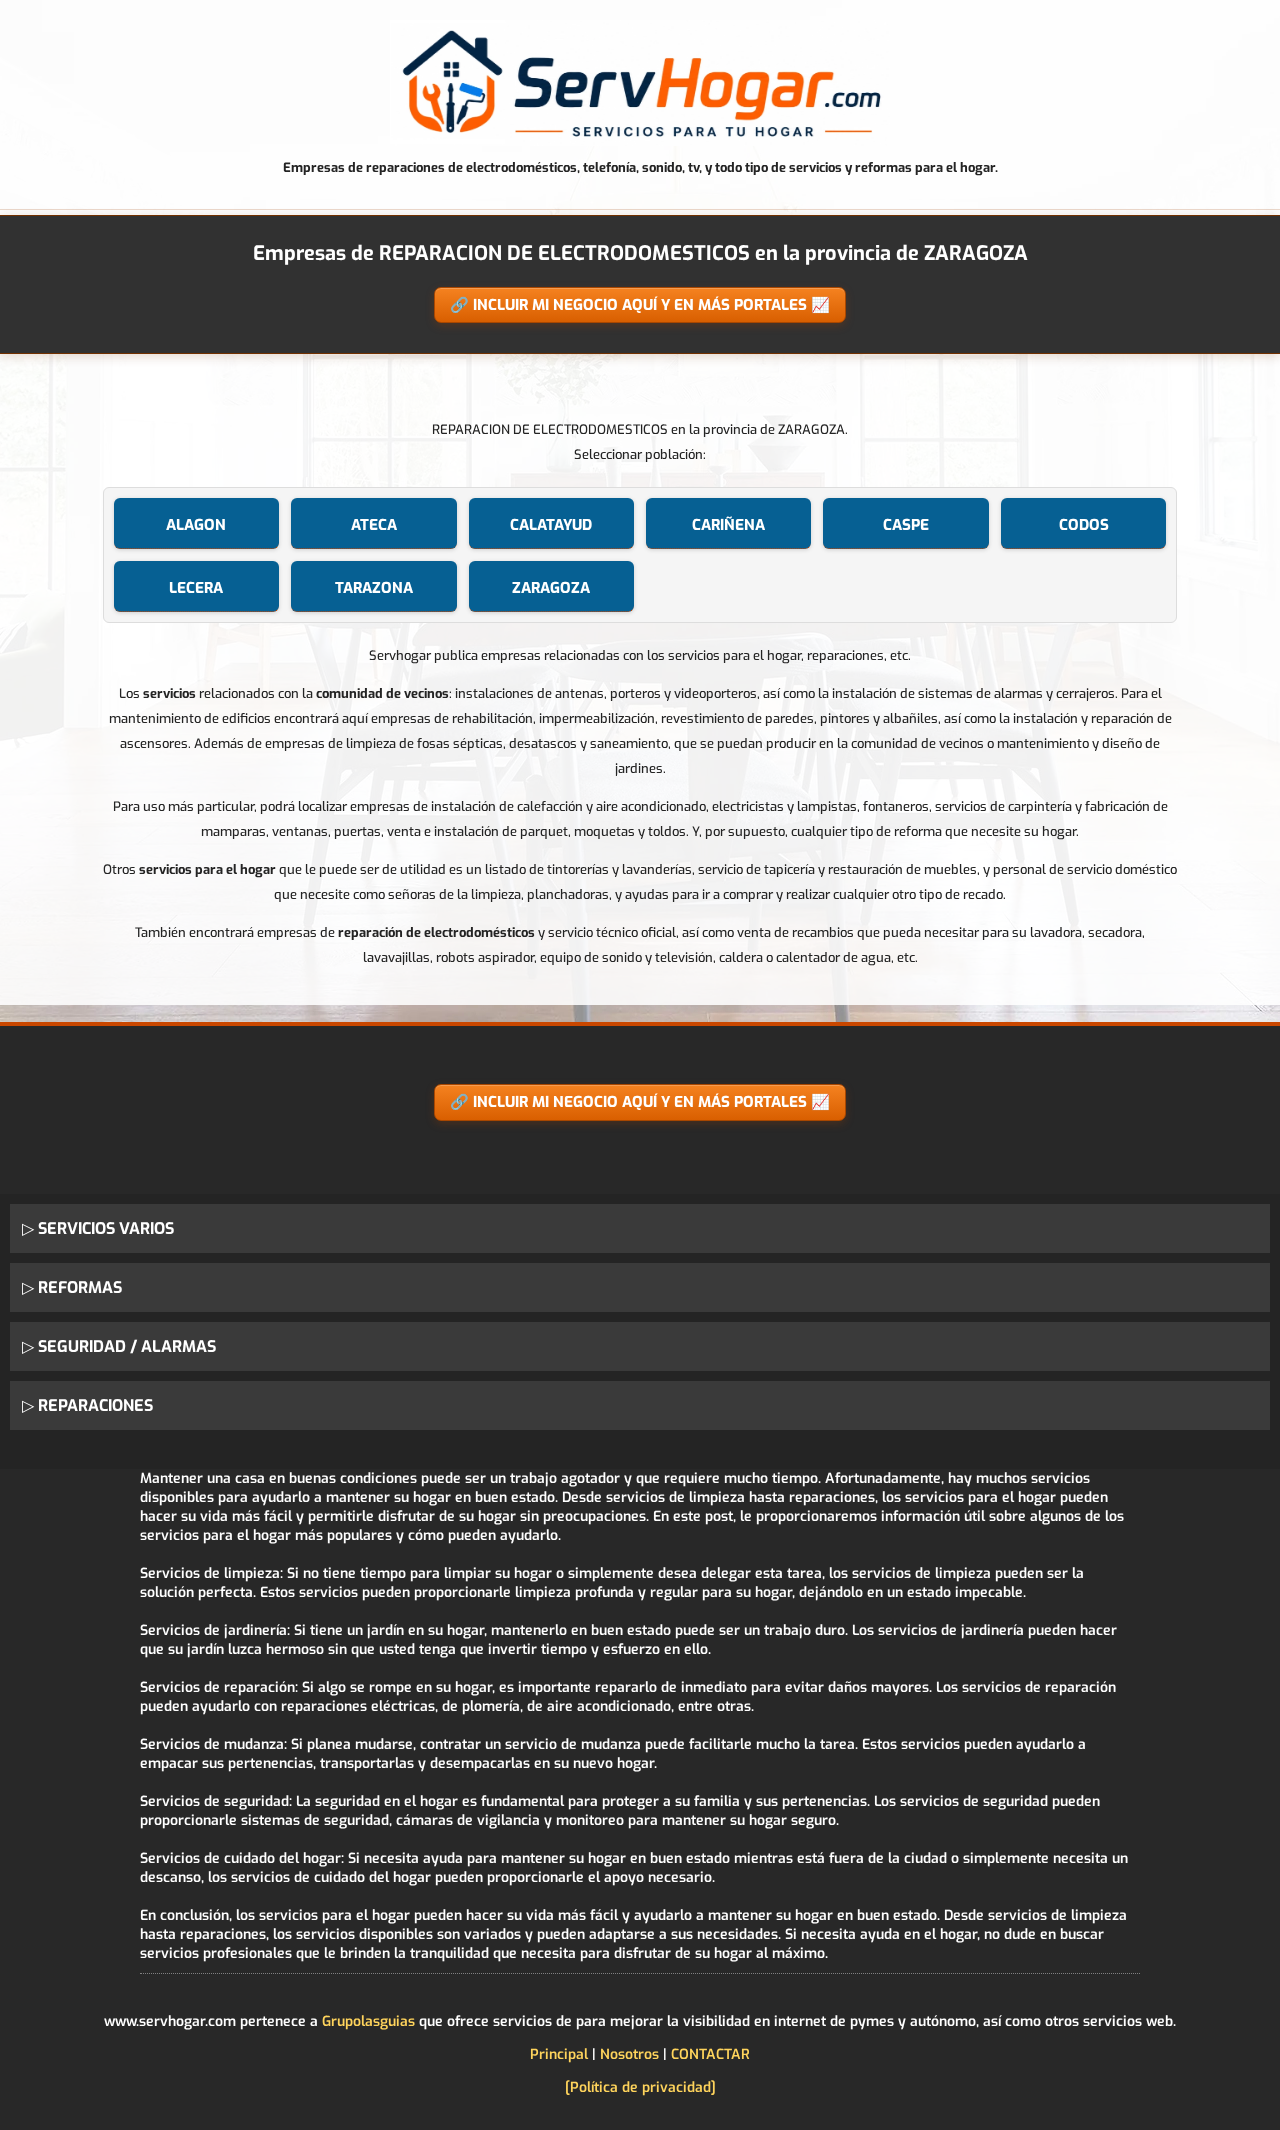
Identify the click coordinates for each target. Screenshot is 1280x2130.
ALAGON (196, 525)
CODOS (1084, 525)
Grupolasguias (368, 2021)
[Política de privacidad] (640, 2087)
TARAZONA (374, 588)
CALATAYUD (551, 525)
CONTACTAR (710, 2054)
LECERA (196, 588)
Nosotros (629, 2054)
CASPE (906, 525)
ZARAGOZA (551, 588)
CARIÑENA (728, 525)
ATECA (374, 525)
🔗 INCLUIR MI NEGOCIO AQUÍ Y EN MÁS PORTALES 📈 (640, 305)
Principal (559, 2054)
